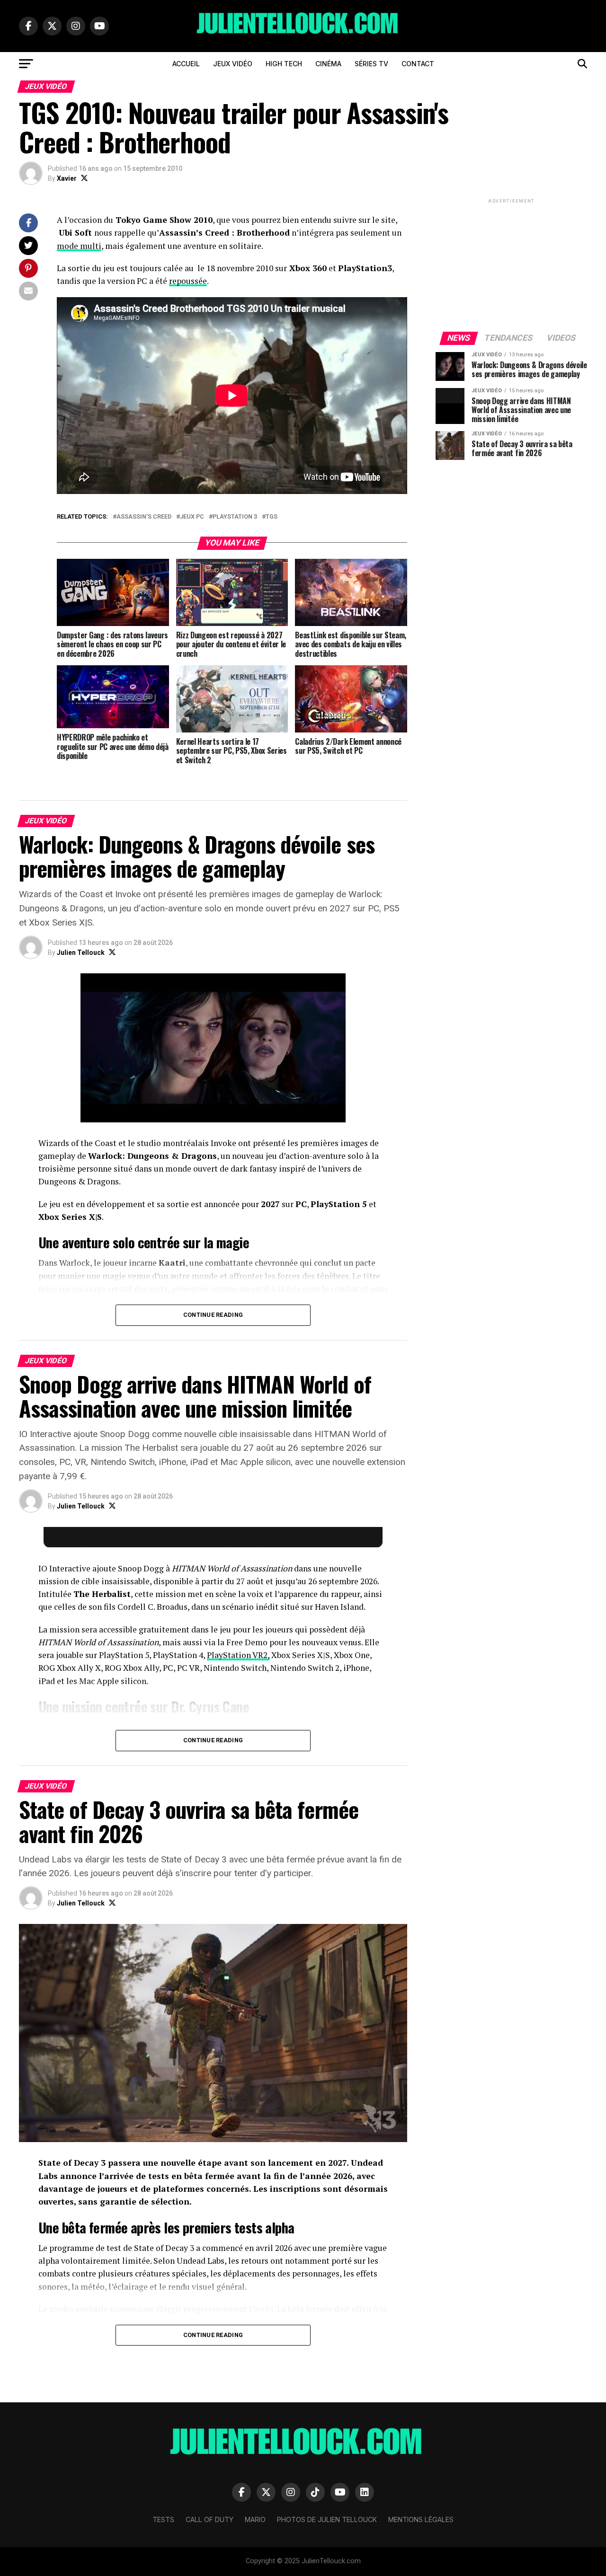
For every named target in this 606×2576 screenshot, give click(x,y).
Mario (255, 2519)
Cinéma (328, 64)
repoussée (188, 281)
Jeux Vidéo (233, 64)
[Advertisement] (511, 265)
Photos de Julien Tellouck (327, 2519)
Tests (163, 2519)
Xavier (67, 178)
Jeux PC (192, 517)
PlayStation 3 (235, 517)
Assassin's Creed (144, 517)
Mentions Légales (421, 2519)
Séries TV (371, 64)
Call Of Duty (209, 2519)
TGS (272, 517)
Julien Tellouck (81, 953)
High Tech (284, 64)
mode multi (79, 246)
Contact (418, 64)
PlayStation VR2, (238, 1655)
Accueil (186, 64)
